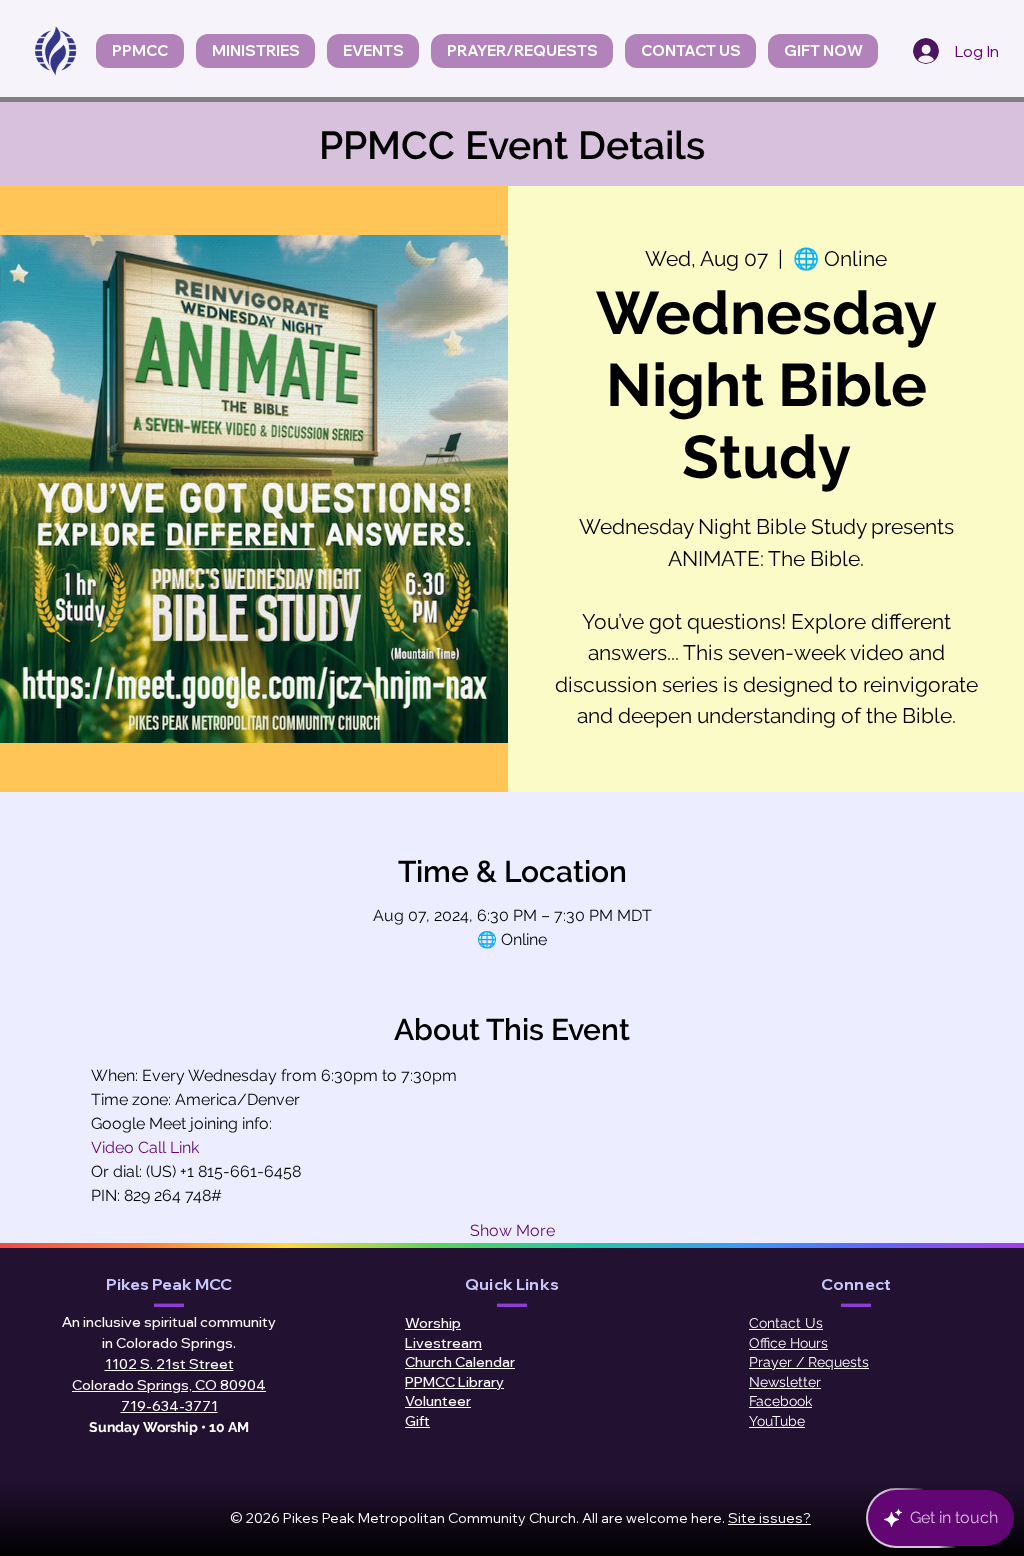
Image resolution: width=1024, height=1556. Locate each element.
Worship (433, 1323)
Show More (512, 1230)
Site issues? (769, 1518)
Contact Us (786, 1323)
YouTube (777, 1421)
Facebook (780, 1401)
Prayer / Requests (809, 1362)
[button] (373, 51)
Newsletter (785, 1382)
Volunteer (438, 1401)
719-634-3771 (169, 1406)
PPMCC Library (454, 1382)
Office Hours (788, 1343)
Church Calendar (460, 1362)
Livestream (443, 1343)
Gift (417, 1421)
